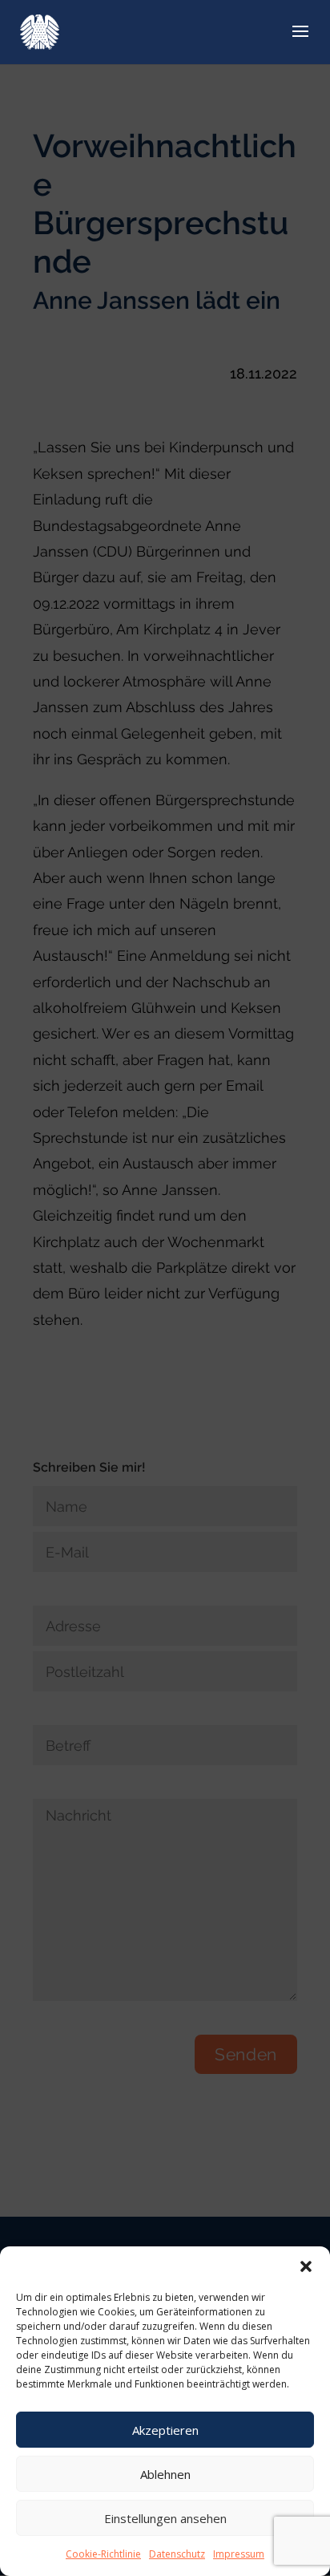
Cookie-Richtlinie (103, 2554)
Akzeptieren (165, 2430)
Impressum (239, 2554)
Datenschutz (177, 2554)
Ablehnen (165, 2474)
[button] (306, 2266)
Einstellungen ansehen (165, 2518)
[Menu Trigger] (291, 34)
